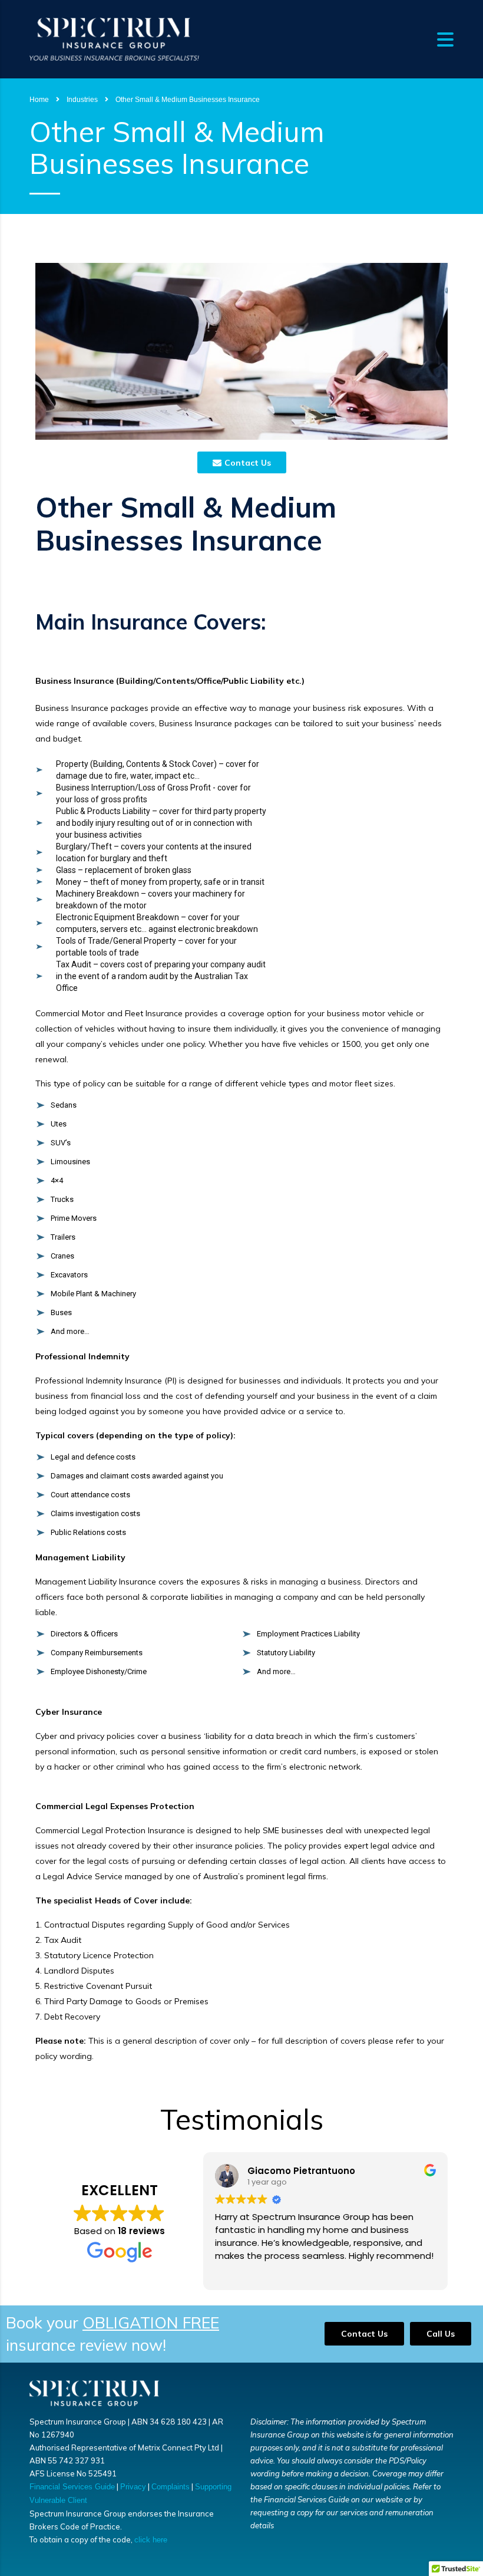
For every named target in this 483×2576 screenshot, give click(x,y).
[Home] (114, 38)
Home (39, 100)
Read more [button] (237, 2272)
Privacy (133, 2487)
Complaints (171, 2487)
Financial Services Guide (72, 2487)
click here (151, 2540)
